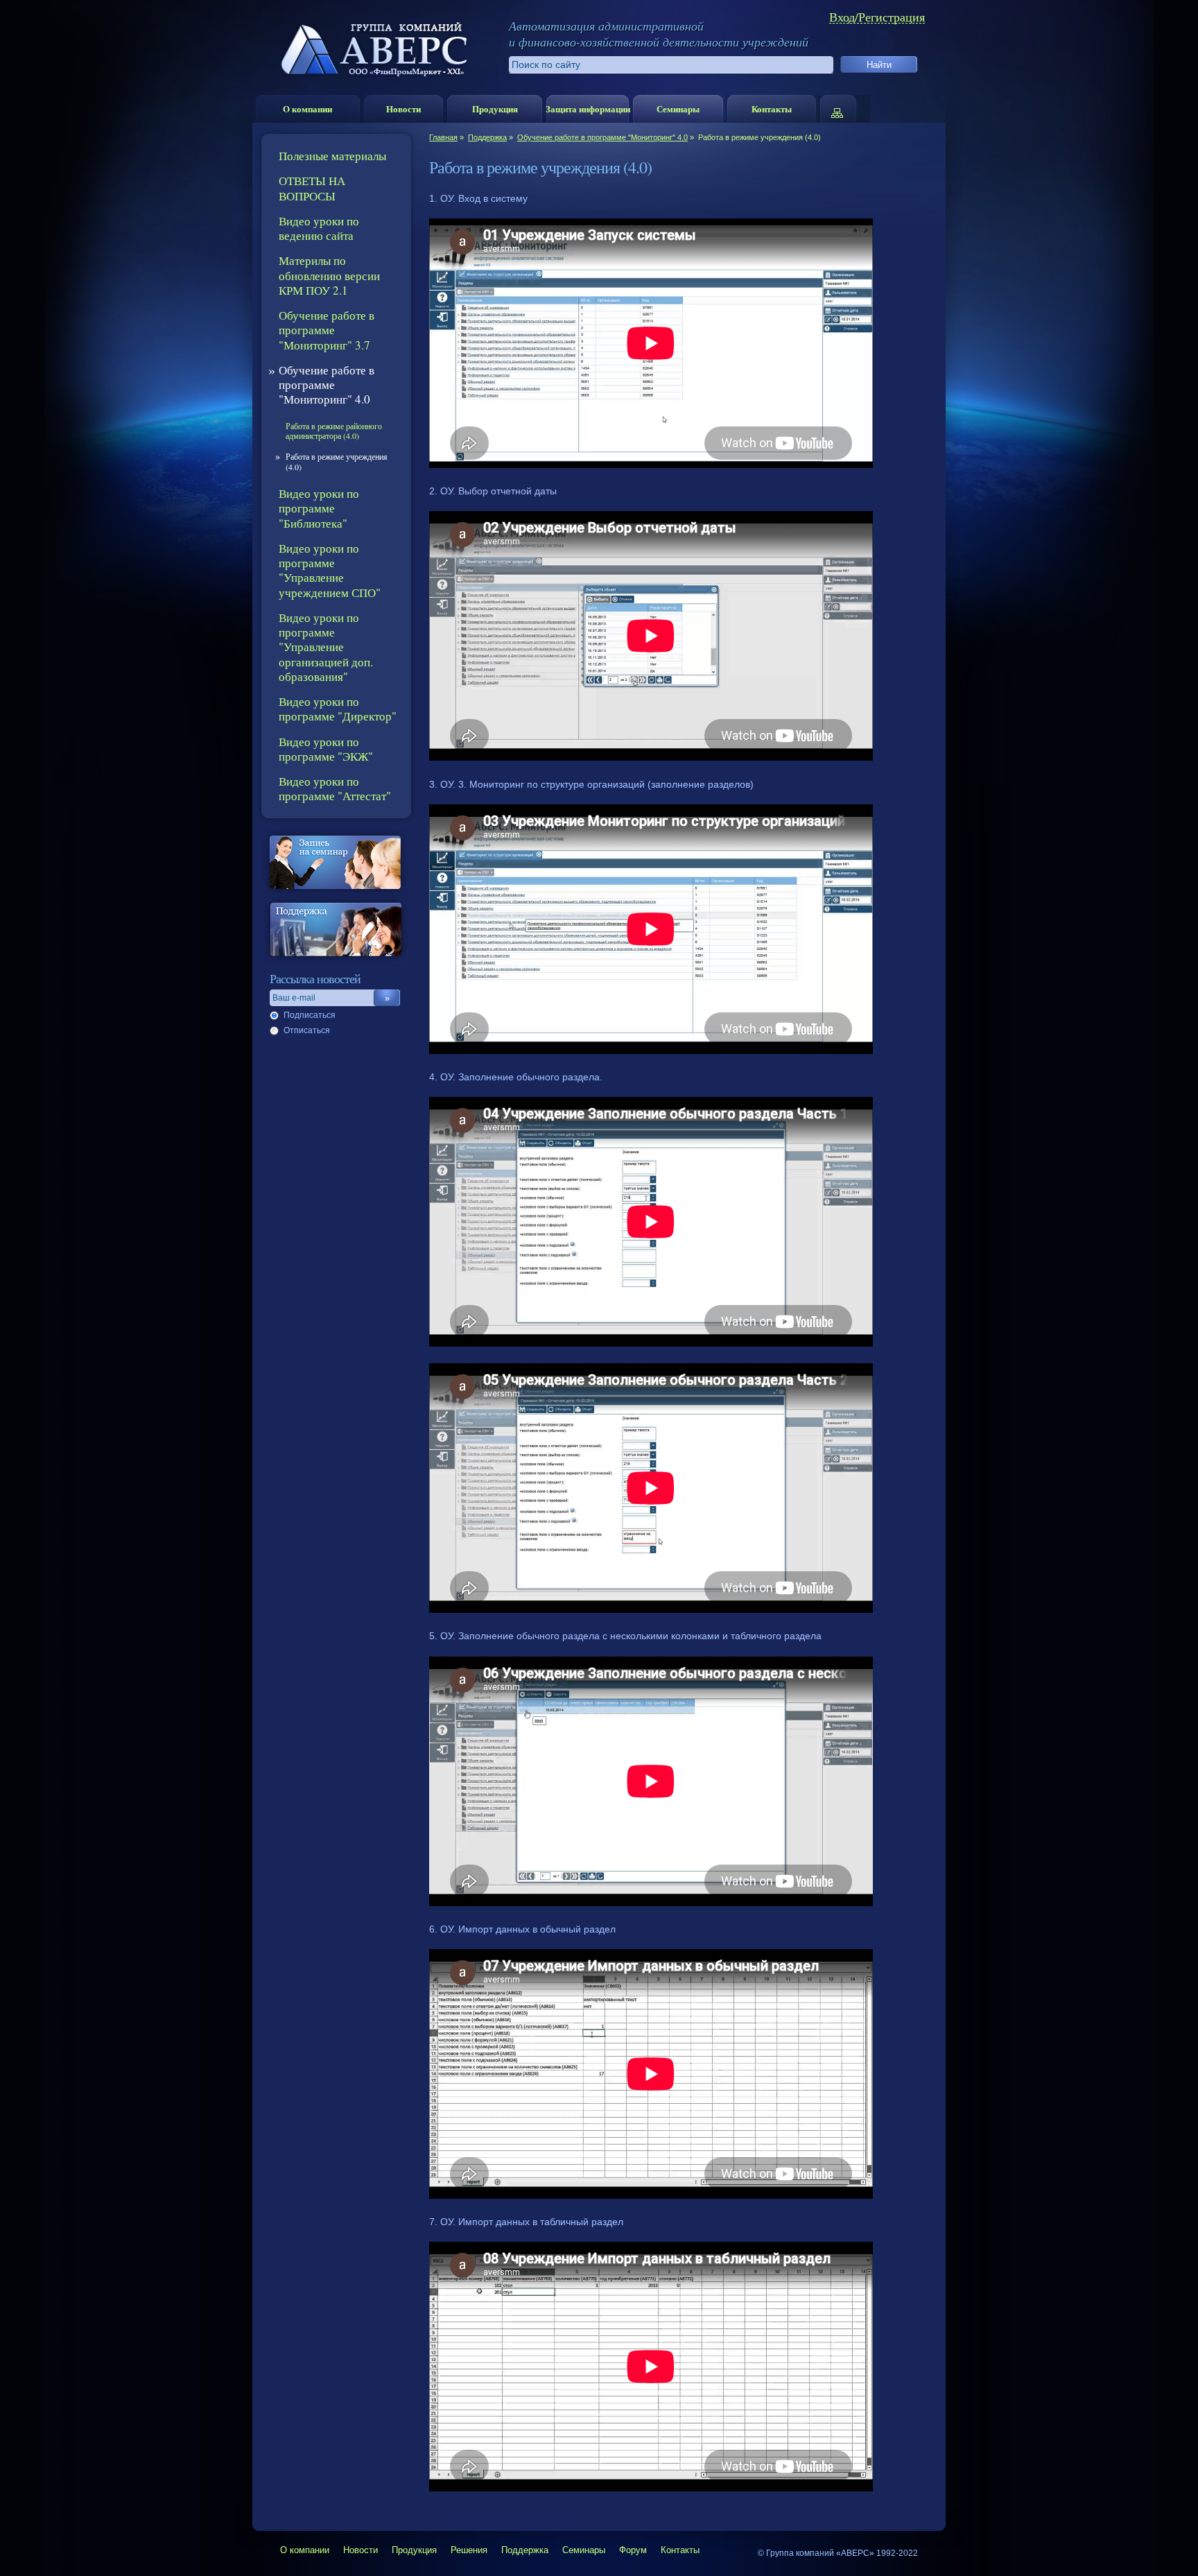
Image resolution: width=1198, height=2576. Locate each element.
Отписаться (307, 1030)
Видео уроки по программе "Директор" (338, 709)
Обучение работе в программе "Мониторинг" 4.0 (602, 137)
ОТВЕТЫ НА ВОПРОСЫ (312, 188)
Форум (633, 2550)
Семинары (678, 109)
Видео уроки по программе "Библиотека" (319, 508)
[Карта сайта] (844, 109)
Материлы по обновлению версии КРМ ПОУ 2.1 (329, 275)
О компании (307, 109)
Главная (443, 137)
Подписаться (310, 1015)
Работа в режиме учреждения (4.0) (337, 461)
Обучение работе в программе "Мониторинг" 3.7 (327, 330)
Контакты (772, 109)
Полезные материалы (332, 156)
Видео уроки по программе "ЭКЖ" (326, 749)
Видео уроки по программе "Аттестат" (335, 788)
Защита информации (588, 109)
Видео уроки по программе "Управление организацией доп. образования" (326, 647)
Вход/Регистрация (877, 17)
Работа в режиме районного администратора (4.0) (334, 431)
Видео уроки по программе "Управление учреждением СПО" (330, 570)
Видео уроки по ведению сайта (319, 228)
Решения (469, 2550)
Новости (403, 109)
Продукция (495, 109)
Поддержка (487, 137)
